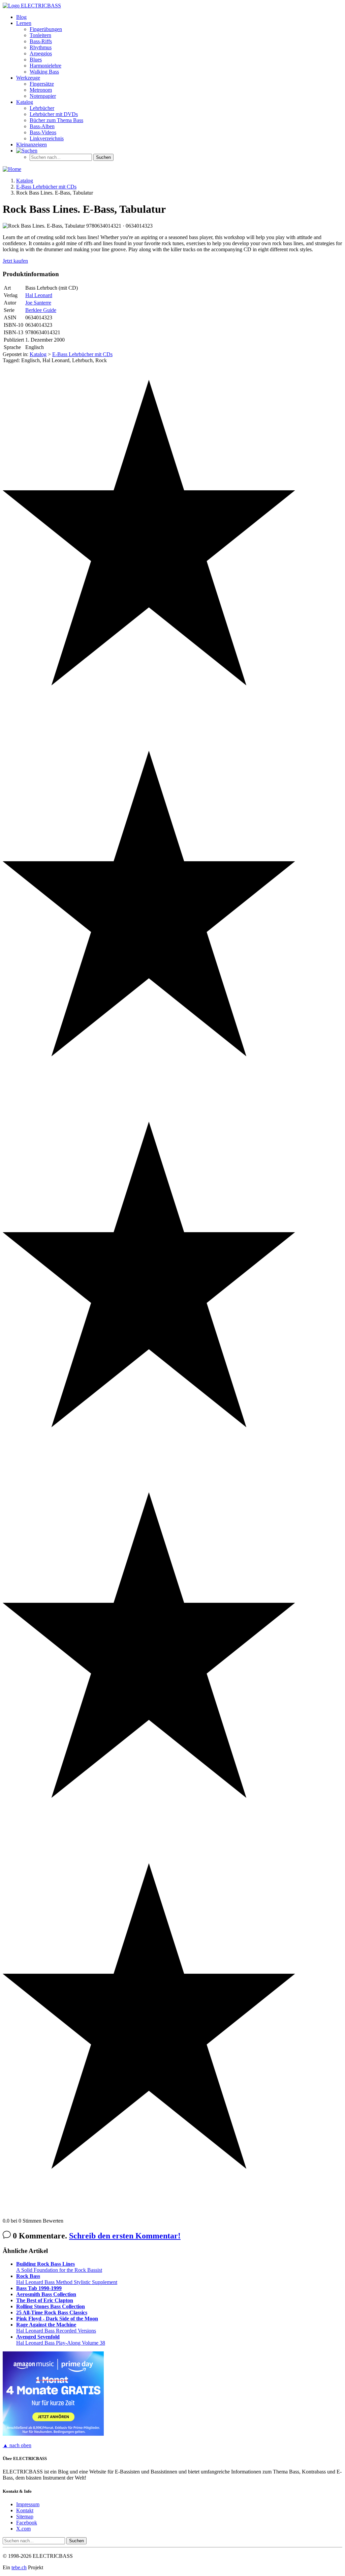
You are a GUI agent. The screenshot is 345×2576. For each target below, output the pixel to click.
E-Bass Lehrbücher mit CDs (82, 354)
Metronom (41, 90)
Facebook (27, 2523)
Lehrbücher (42, 108)
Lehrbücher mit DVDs (54, 114)
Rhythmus (41, 47)
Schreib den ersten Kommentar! (125, 2236)
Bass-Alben (42, 126)
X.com (23, 2529)
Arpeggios (41, 53)
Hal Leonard (39, 295)
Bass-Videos (43, 132)
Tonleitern (40, 35)
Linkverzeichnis (47, 138)
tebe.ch (19, 2567)
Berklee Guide (41, 310)
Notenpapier (43, 96)
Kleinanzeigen (32, 144)
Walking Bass (44, 72)
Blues (36, 60)
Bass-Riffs (41, 41)
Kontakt (25, 2510)
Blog (21, 17)
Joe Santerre (38, 303)
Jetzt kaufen (15, 261)
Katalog (25, 102)
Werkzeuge (28, 78)
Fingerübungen (46, 29)
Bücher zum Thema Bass (56, 120)
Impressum (28, 2504)
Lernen (24, 23)
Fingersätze (42, 84)
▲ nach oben (17, 2445)
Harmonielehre (45, 66)
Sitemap (25, 2516)
